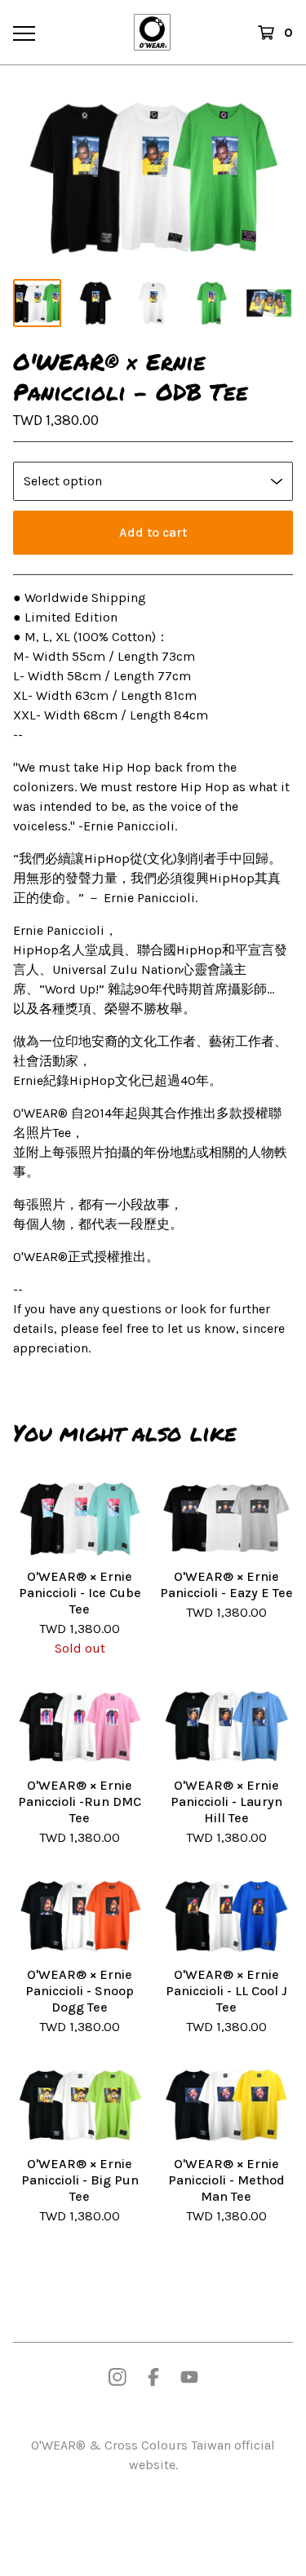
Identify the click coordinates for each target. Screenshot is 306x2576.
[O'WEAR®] (152, 32)
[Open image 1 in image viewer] (153, 177)
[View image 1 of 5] (37, 303)
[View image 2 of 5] (95, 303)
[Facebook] (153, 2377)
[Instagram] (118, 2377)
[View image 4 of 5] (211, 303)
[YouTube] (189, 2377)
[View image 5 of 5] (269, 303)
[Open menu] (23, 33)
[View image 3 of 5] (153, 303)
